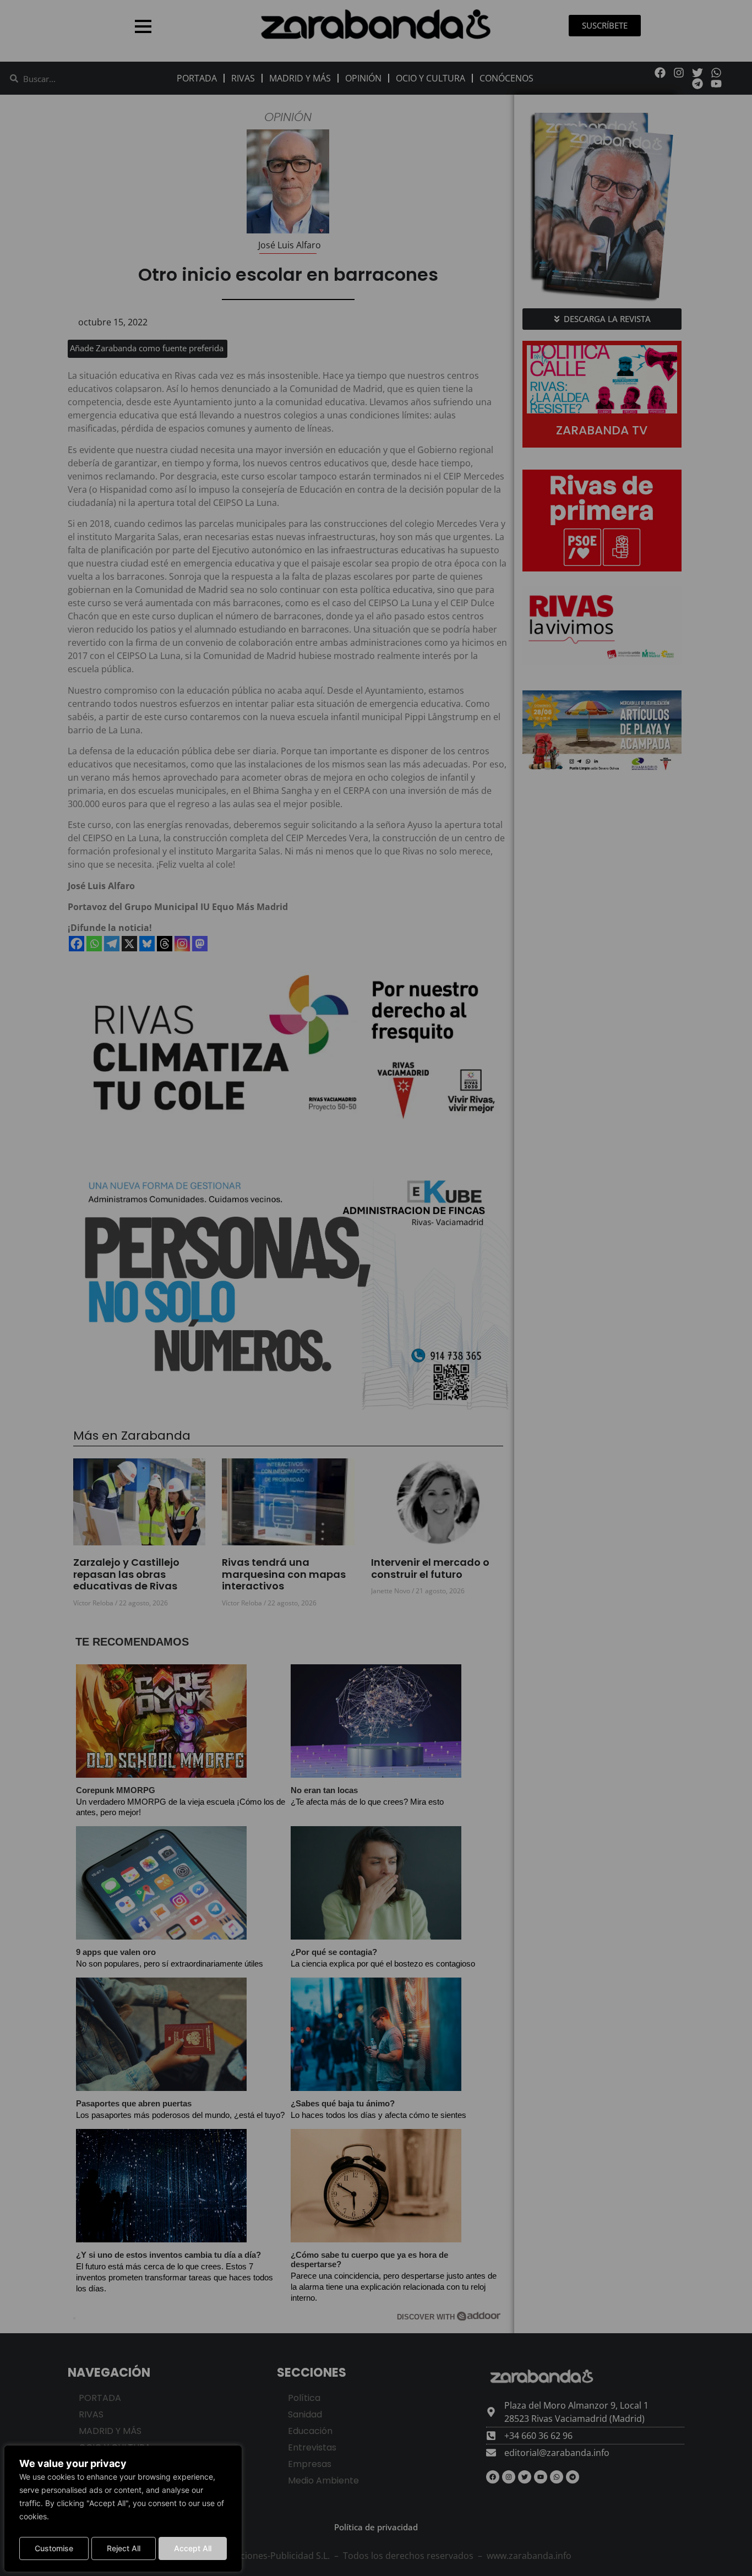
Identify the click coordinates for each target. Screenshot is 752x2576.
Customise (54, 2548)
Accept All (193, 2548)
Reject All (124, 2548)
